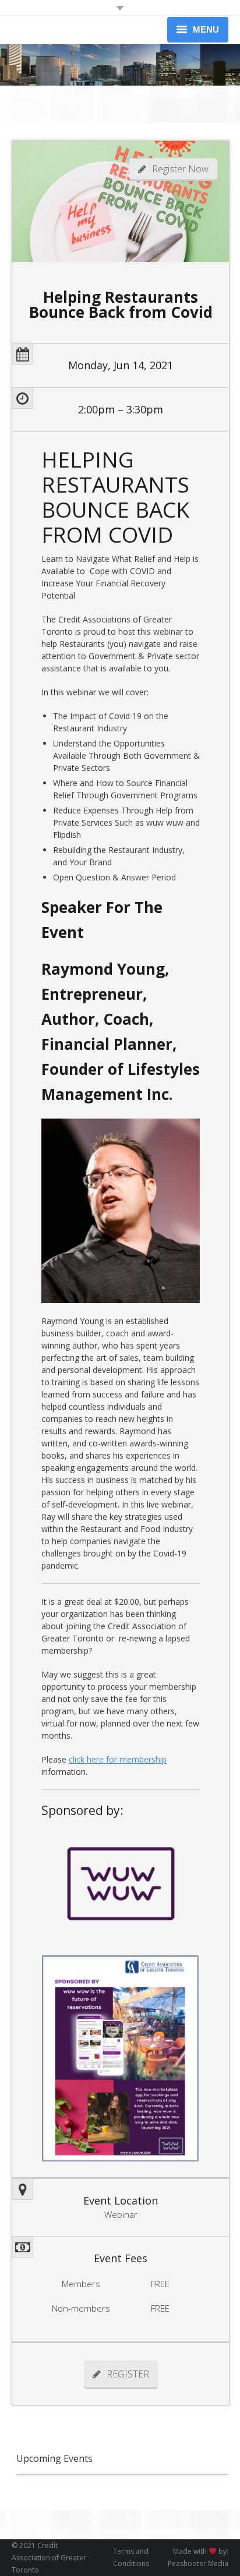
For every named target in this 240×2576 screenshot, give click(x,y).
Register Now (180, 169)
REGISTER (128, 2374)
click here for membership (118, 1759)
